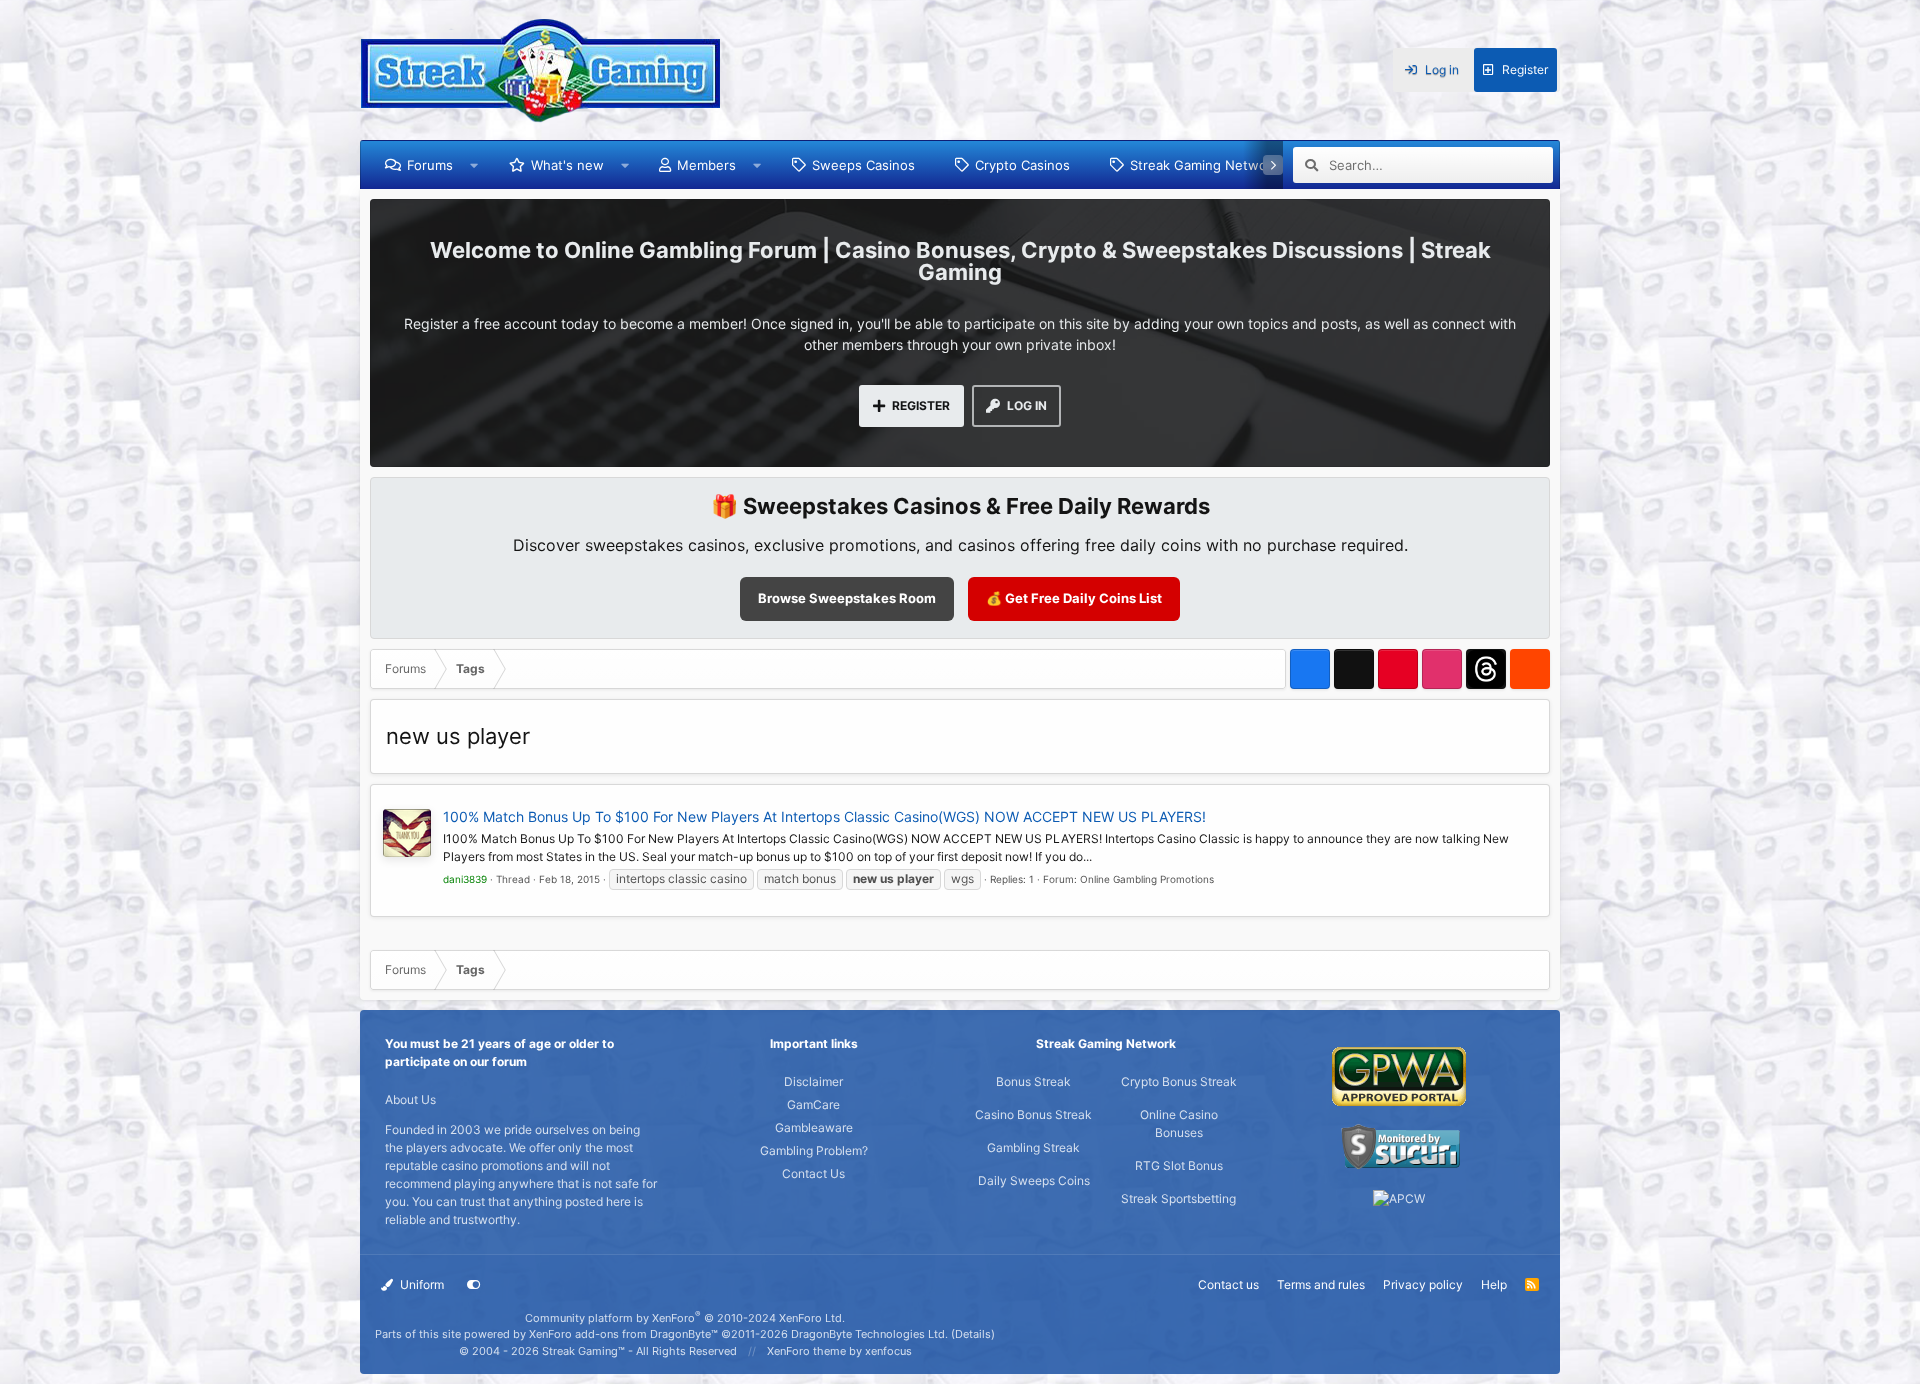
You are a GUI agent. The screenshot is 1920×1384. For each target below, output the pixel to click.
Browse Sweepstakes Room (847, 598)
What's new (567, 165)
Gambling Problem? (814, 1150)
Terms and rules (1321, 1284)
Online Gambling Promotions (1147, 879)
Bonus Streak (1033, 1081)
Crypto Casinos (1022, 165)
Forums (430, 165)
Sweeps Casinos (863, 165)
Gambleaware (814, 1127)
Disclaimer (813, 1081)
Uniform (420, 1284)
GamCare (813, 1104)
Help (1494, 1284)
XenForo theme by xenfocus (839, 1351)
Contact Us (813, 1173)
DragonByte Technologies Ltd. (869, 1334)
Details (973, 1334)
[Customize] (474, 1285)
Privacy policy (1423, 1284)
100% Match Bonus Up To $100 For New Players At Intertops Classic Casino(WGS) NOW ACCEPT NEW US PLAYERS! (824, 816)
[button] (474, 165)
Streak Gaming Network (1204, 165)
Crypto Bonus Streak (1179, 1081)
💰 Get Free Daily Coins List (1074, 598)
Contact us (1228, 1284)
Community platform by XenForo (685, 1318)
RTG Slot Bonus (1179, 1165)
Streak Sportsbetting (1178, 1198)
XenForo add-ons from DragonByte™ (623, 1334)
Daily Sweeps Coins (1034, 1180)
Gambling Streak (1033, 1147)
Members (706, 165)
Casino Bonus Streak (1033, 1114)
